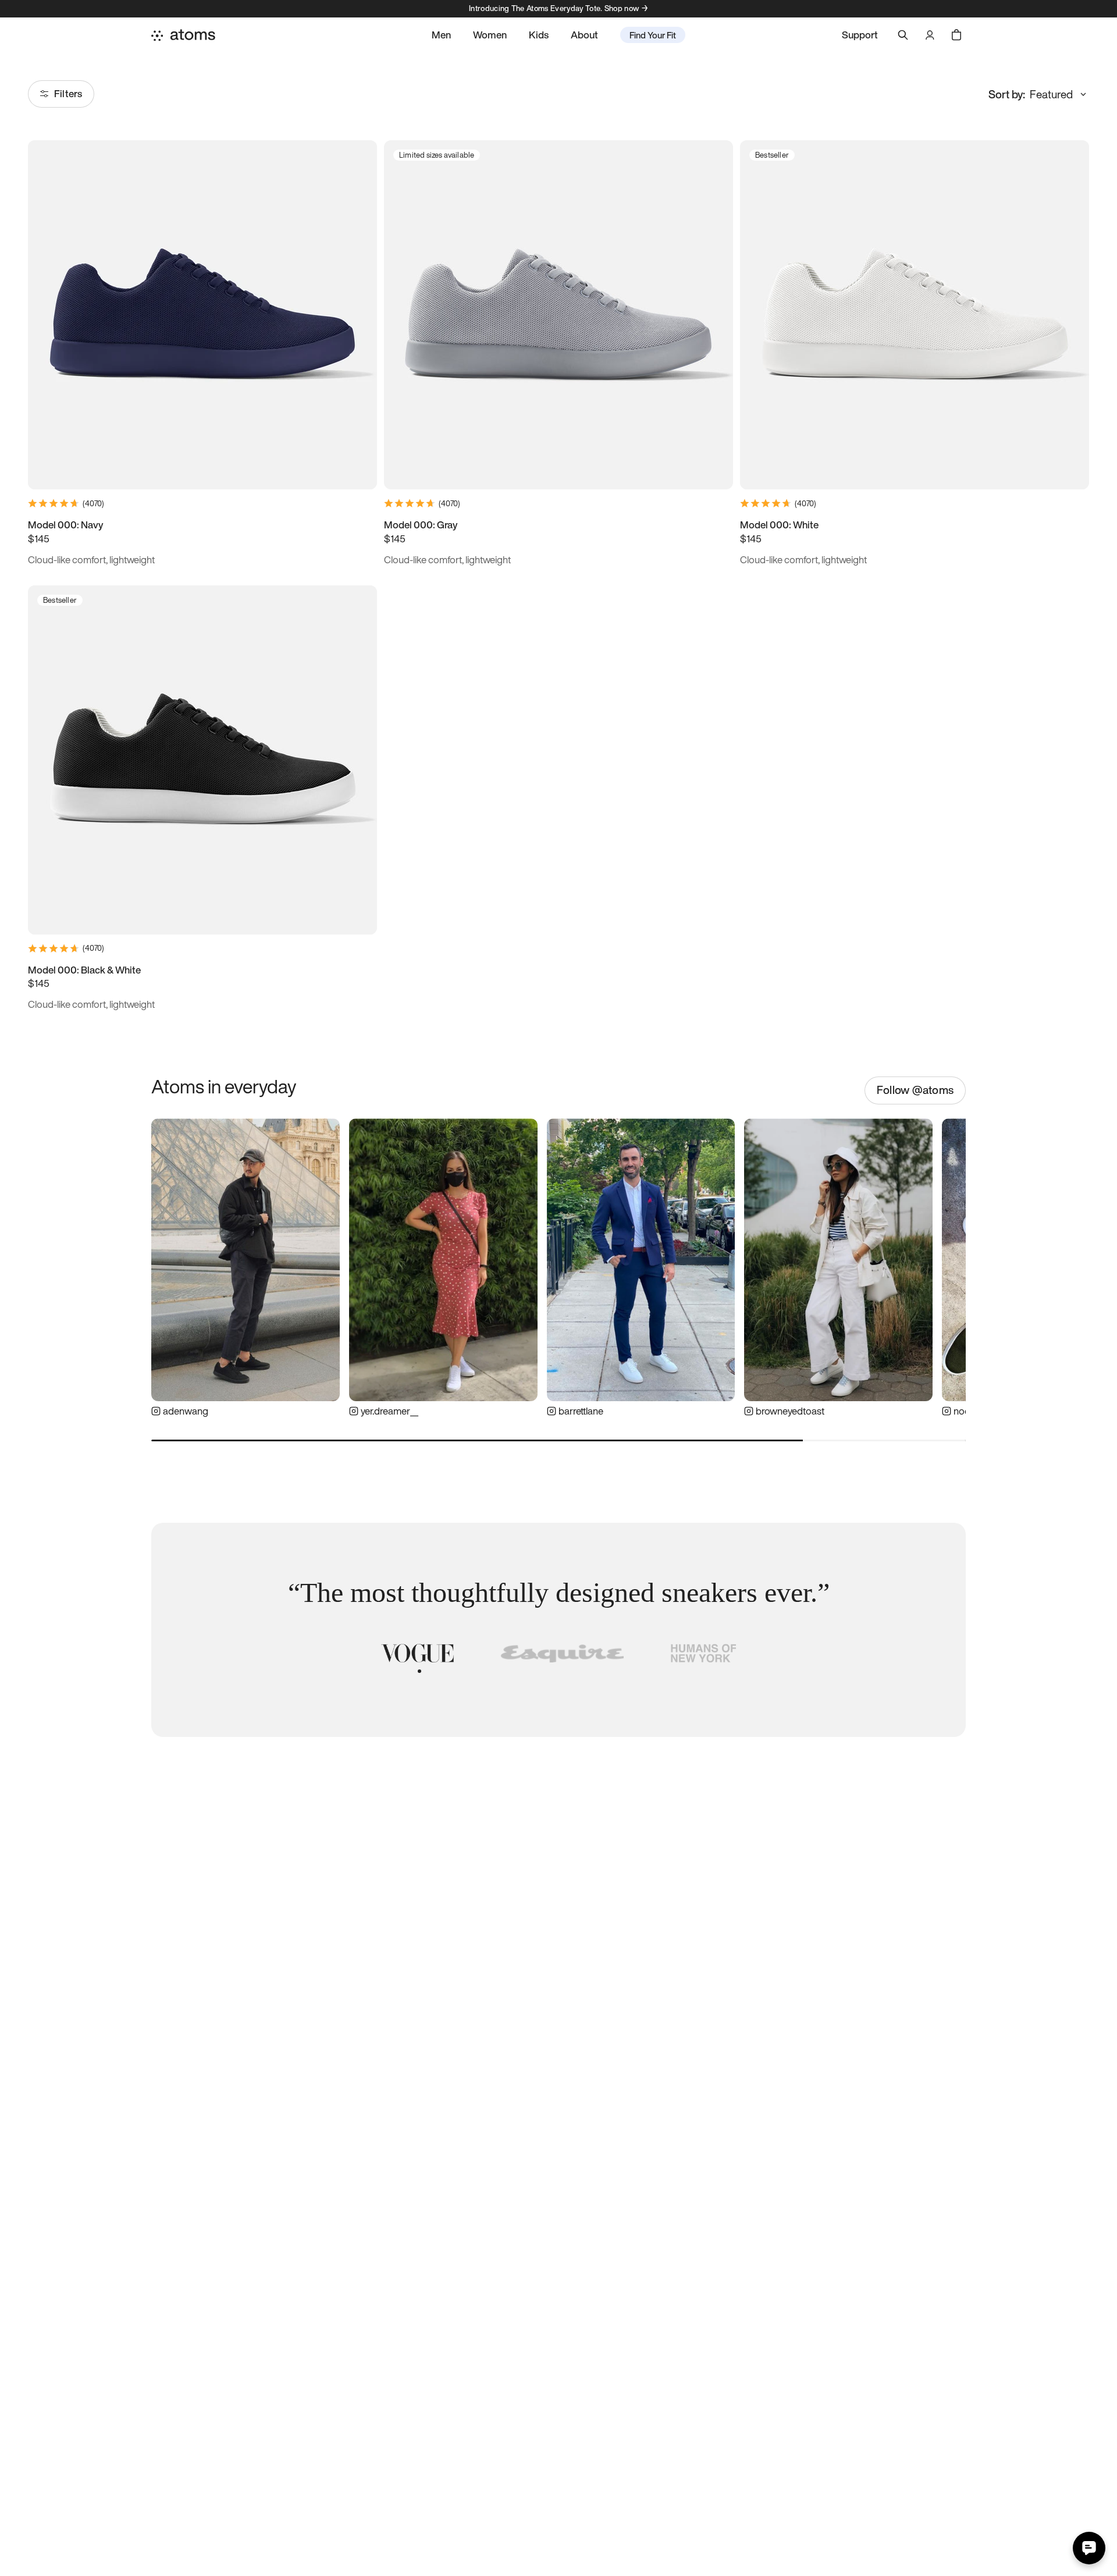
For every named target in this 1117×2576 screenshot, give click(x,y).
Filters (68, 93)
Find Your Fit (653, 35)
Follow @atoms (915, 1090)
